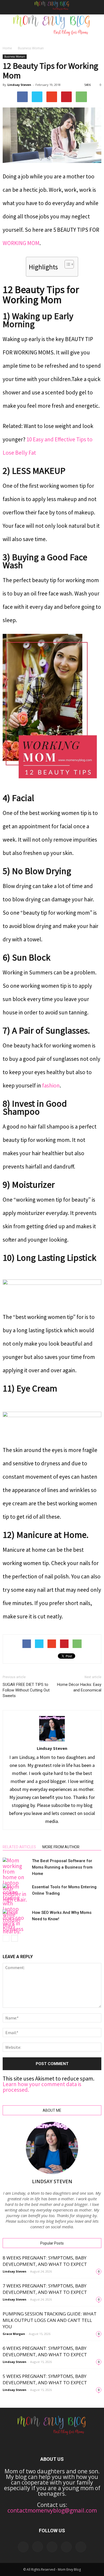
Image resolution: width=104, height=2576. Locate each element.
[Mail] (52, 2547)
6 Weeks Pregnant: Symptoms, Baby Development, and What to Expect (45, 2351)
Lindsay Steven (19, 85)
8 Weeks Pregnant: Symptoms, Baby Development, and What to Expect (45, 2261)
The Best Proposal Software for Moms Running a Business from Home (62, 1867)
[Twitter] (81, 2547)
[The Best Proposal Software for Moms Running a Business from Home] (16, 1880)
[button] (97, 7)
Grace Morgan (14, 2334)
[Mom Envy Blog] (52, 29)
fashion (51, 1085)
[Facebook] (23, 2547)
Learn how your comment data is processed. (42, 2087)
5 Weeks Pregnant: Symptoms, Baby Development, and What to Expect (45, 2379)
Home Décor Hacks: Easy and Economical (79, 1687)
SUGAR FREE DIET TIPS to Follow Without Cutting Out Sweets (26, 1690)
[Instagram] (38, 2547)
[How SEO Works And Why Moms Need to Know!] (16, 1921)
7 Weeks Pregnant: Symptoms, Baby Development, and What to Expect (45, 2289)
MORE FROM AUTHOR (61, 1847)
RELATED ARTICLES (19, 1847)
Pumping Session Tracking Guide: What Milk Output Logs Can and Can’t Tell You (50, 2320)
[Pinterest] (66, 2547)
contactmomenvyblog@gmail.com (52, 2510)
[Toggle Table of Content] (67, 264)
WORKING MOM (21, 243)
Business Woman (31, 48)
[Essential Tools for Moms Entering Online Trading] (16, 1909)
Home (7, 48)
